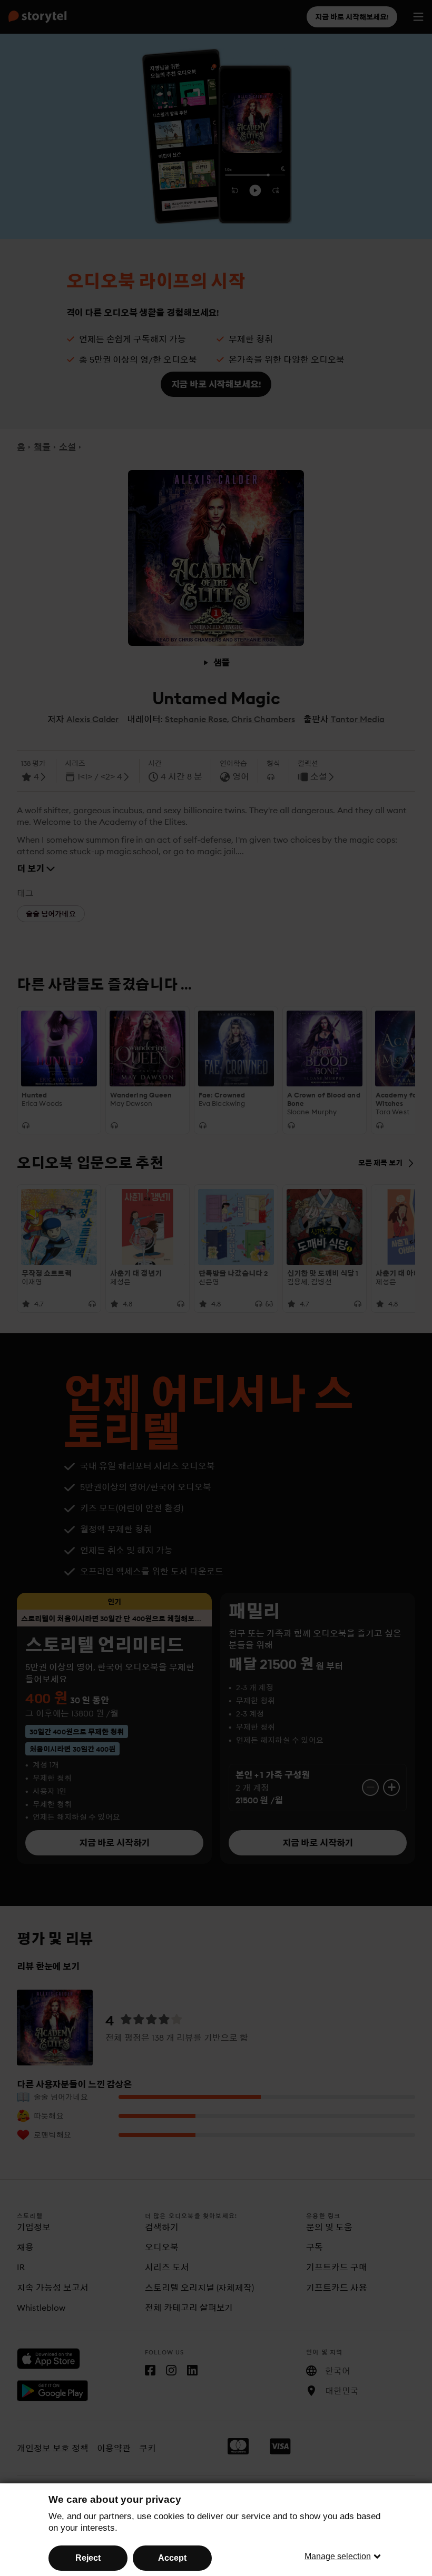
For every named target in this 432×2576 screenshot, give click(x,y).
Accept (172, 2558)
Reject (88, 2558)
